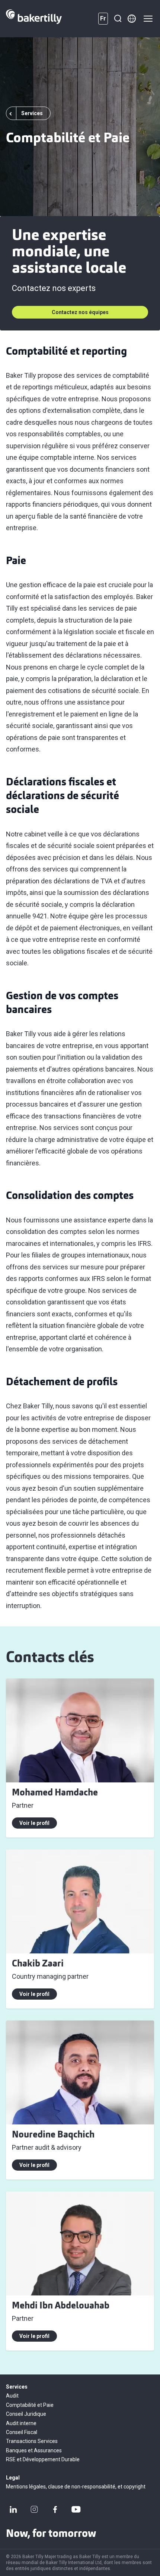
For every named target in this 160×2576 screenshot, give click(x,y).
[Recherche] (118, 19)
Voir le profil (34, 1823)
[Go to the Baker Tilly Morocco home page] (34, 19)
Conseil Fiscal (22, 2432)
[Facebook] (55, 2509)
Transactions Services (32, 2441)
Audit (12, 2396)
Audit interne (21, 2423)
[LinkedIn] (13, 2509)
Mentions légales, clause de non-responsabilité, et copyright (76, 2487)
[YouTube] (76, 2509)
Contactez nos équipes (80, 312)
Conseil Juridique (26, 2414)
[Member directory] (132, 19)
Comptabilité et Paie (30, 2405)
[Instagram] (34, 2509)
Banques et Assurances (34, 2450)
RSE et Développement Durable (43, 2459)
